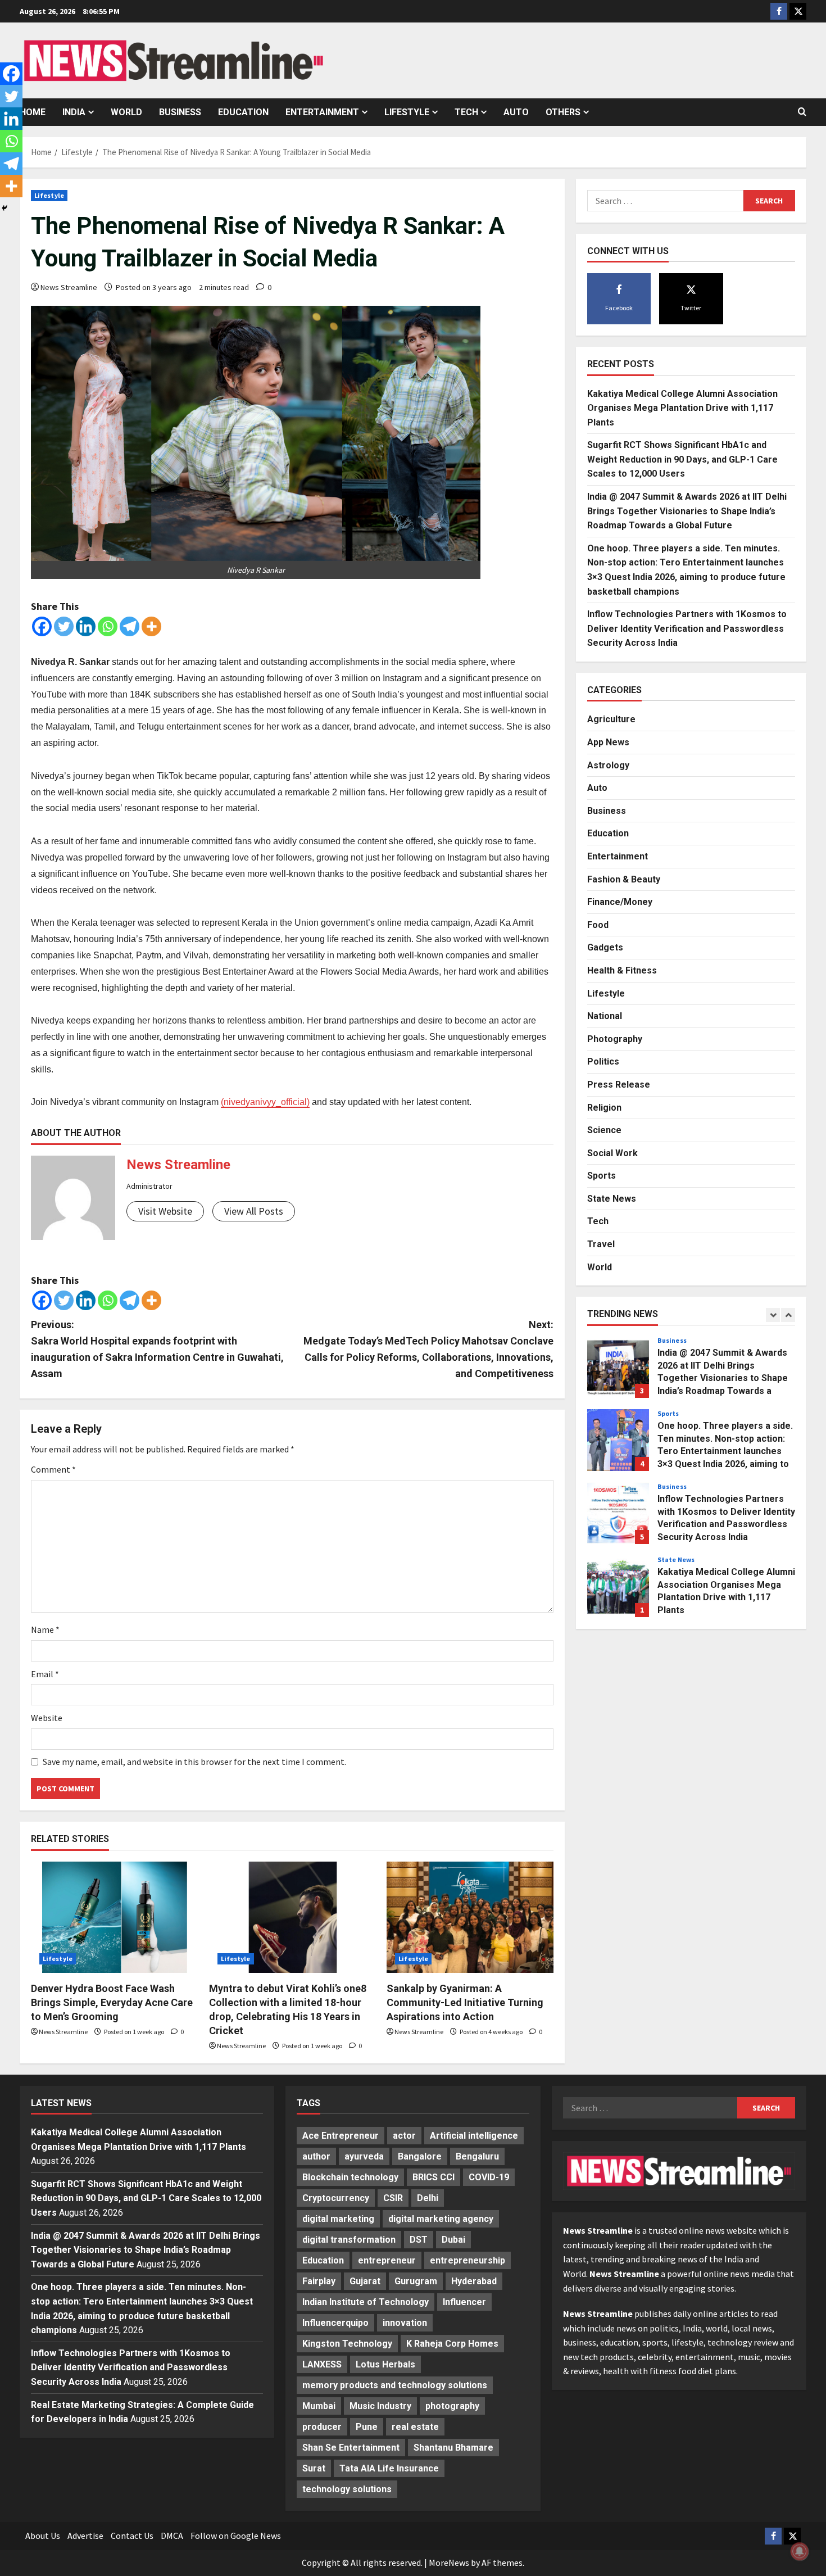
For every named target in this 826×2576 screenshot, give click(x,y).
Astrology (608, 765)
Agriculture (611, 719)
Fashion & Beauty (624, 879)
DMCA (172, 2536)
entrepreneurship (468, 2260)
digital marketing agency (441, 2219)
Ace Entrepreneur (341, 2136)
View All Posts (254, 1211)
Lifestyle (407, 112)
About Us (43, 2536)
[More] (151, 626)
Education (243, 112)
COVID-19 (489, 2177)
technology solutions (347, 2489)
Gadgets (605, 947)
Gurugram (416, 2281)
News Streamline (69, 287)
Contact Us (132, 2536)
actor (404, 2136)
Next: (428, 1349)
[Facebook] (42, 626)
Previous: (157, 1349)
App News (608, 742)
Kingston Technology (347, 2344)
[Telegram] (130, 626)
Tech (466, 112)
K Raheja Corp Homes (452, 2344)
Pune (367, 2427)
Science (604, 1130)
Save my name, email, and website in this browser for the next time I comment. (194, 1762)
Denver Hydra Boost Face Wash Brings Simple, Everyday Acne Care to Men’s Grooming (112, 2002)
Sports (602, 1176)
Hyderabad (474, 2281)
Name (45, 1629)
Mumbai (319, 2406)
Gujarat (365, 2281)
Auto (516, 112)
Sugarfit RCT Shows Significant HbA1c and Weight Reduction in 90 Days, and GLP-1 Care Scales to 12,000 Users (682, 459)
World (126, 112)
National (605, 1016)
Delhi (428, 2198)
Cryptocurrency (336, 2198)
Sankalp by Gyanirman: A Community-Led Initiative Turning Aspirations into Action (465, 2002)
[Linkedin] (86, 626)
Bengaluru (477, 2156)
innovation (405, 2323)
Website (47, 1718)
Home (33, 112)
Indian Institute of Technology (366, 2302)
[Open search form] (802, 112)
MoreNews (449, 2563)
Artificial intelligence (474, 2136)
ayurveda (364, 2156)
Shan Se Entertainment (351, 2448)
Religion (604, 1107)
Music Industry (380, 2406)
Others (563, 112)
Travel (601, 1244)
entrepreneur (387, 2260)
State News (612, 1199)
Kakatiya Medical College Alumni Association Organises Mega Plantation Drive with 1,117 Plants (682, 408)
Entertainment (322, 112)
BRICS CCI (434, 2177)
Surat (314, 2468)
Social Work (612, 1153)
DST (419, 2240)
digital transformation (349, 2240)
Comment (53, 1469)
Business (180, 112)
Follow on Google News (236, 2536)
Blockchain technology (350, 2177)
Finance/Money (620, 902)
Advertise (85, 2536)
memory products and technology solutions (395, 2385)
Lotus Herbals (385, 2364)
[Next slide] (788, 1315)
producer (322, 2427)
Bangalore (420, 2156)
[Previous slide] (773, 1315)
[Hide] (4, 208)
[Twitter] (64, 626)
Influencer (464, 2302)
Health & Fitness (622, 970)
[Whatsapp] (108, 626)
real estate (415, 2427)
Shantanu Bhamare (453, 2448)
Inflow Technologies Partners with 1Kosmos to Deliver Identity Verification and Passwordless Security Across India (687, 628)
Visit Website (165, 1211)
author (316, 2156)
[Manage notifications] (800, 2551)
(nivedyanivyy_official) (265, 1102)
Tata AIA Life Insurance (389, 2468)
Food (598, 925)
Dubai (453, 2240)
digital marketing (338, 2219)
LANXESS (322, 2364)
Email (45, 1674)
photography (452, 2406)
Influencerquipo (335, 2323)
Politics (603, 1061)
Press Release (619, 1085)
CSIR (393, 2198)
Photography (615, 1039)
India (74, 112)
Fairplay (319, 2281)
